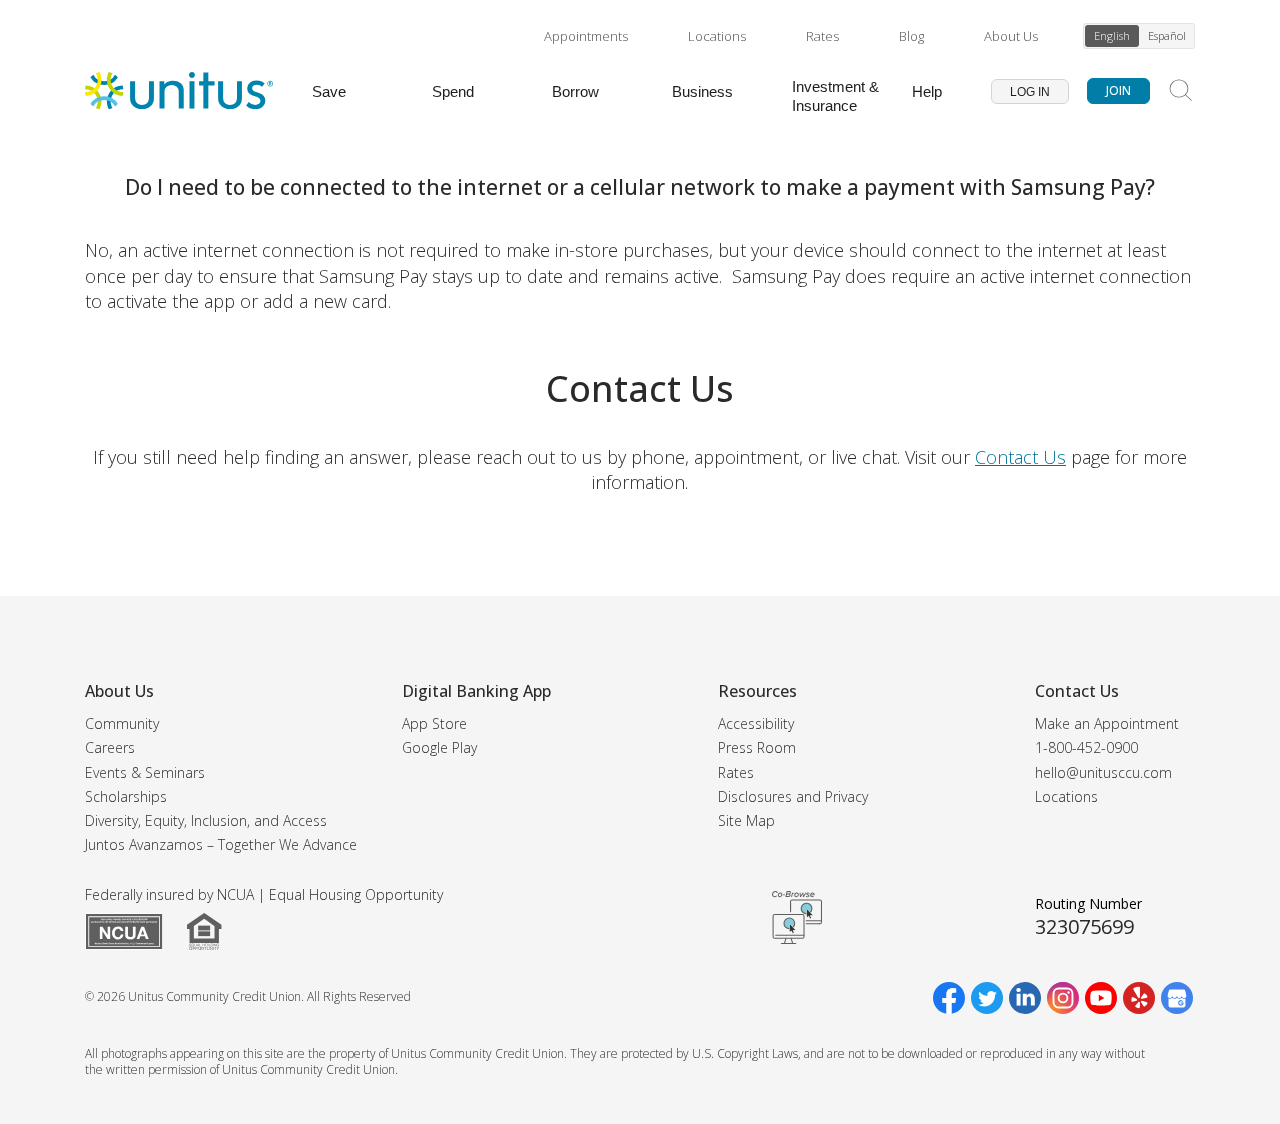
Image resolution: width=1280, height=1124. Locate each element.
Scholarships (126, 796)
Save (329, 91)
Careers (110, 747)
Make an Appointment (1107, 723)
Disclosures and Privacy (793, 796)
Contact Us (1020, 457)
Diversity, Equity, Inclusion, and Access (206, 820)
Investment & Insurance (835, 96)
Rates (822, 36)
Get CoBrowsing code (797, 917)
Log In (1030, 92)
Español (1167, 35)
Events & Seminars (145, 772)
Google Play (439, 747)
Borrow (575, 91)
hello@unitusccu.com (1103, 772)
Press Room (757, 747)
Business (702, 91)
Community (122, 723)
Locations (717, 36)
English (1112, 35)
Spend (453, 91)
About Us (1011, 36)
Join (1118, 90)
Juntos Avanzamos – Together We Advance (221, 844)
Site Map (746, 820)
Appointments (586, 36)
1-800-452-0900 (1086, 747)
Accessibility (756, 723)
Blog (911, 36)
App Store (434, 723)
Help (927, 91)
